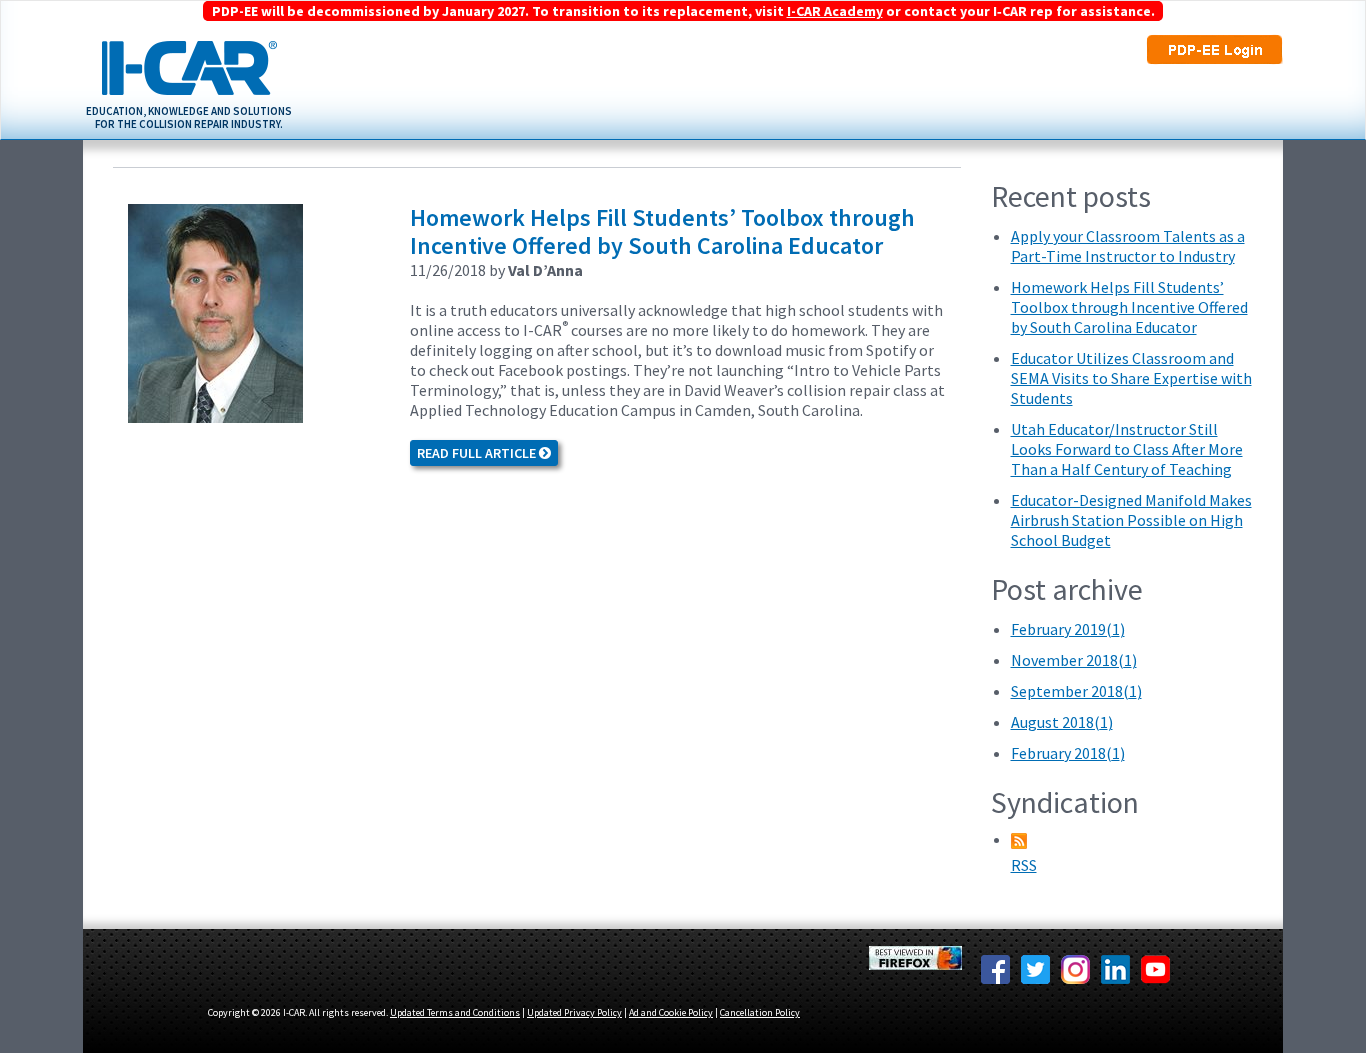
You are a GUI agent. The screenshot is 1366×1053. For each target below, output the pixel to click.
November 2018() (1074, 660)
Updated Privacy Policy (574, 1012)
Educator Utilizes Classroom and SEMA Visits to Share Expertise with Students (1131, 378)
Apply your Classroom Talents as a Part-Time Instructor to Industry (1128, 246)
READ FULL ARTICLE (478, 453)
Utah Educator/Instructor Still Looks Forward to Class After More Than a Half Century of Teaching (1127, 449)
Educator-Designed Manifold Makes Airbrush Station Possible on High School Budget (1131, 520)
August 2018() (1062, 722)
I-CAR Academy (835, 11)
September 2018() (1076, 691)
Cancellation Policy (760, 1012)
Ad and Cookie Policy (671, 1012)
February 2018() (1068, 753)
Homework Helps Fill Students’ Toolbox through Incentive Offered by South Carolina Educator (662, 231)
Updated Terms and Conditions (455, 1012)
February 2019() (1068, 629)
